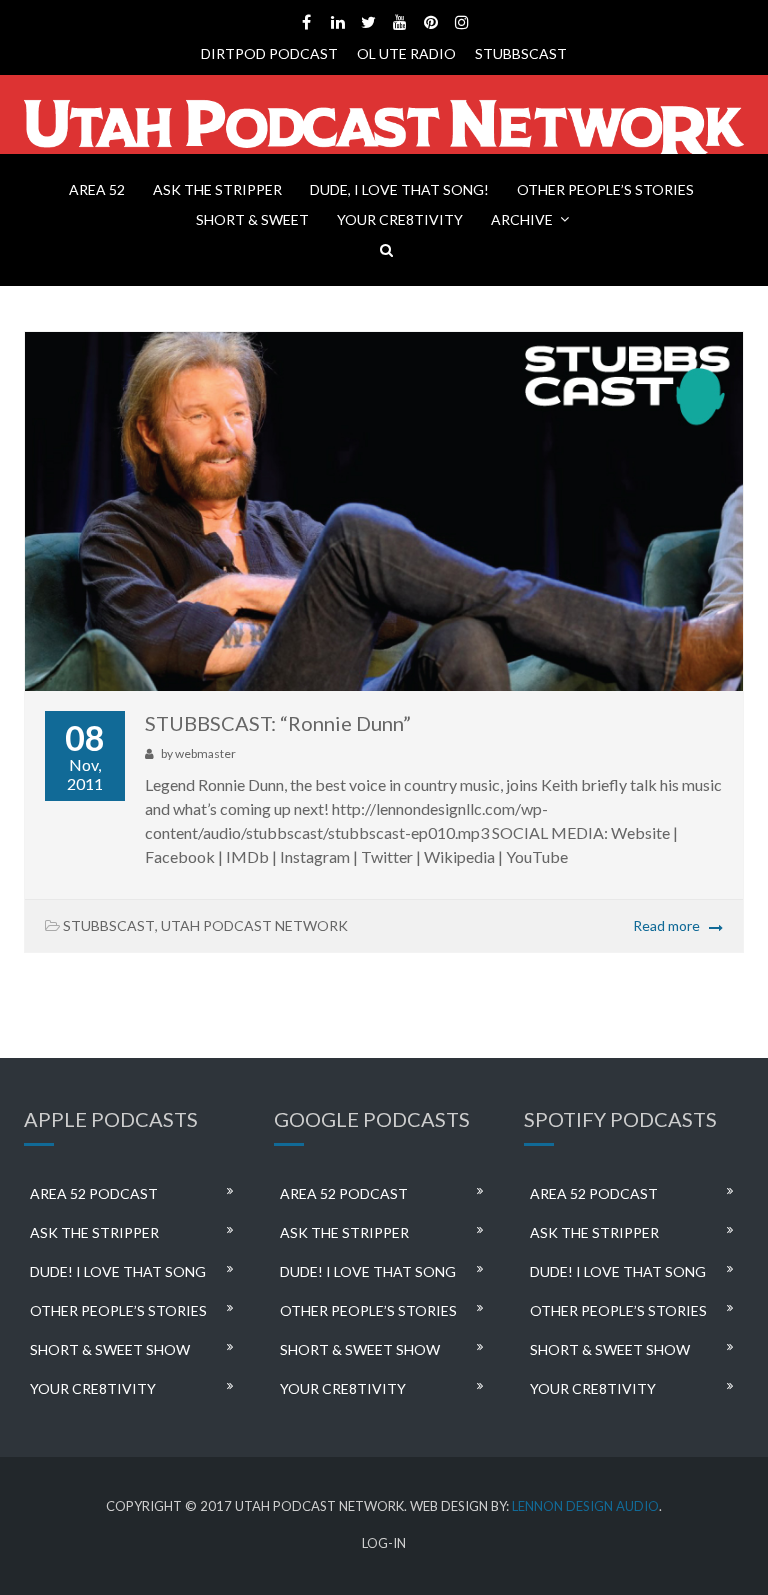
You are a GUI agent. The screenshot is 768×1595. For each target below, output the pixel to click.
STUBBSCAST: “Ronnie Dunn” (278, 723)
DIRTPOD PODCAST (269, 53)
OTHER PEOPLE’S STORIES (605, 189)
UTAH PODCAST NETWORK (254, 925)
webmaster (205, 753)
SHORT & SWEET (252, 219)
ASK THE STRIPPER (217, 189)
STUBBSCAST (521, 53)
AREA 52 (97, 189)
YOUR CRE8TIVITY (400, 219)
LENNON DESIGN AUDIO (585, 1506)
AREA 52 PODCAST (94, 1193)
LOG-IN (384, 1543)
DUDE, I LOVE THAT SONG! (399, 189)
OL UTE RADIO (406, 53)
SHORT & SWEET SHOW (110, 1349)
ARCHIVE (522, 219)
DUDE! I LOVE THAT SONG (118, 1271)
